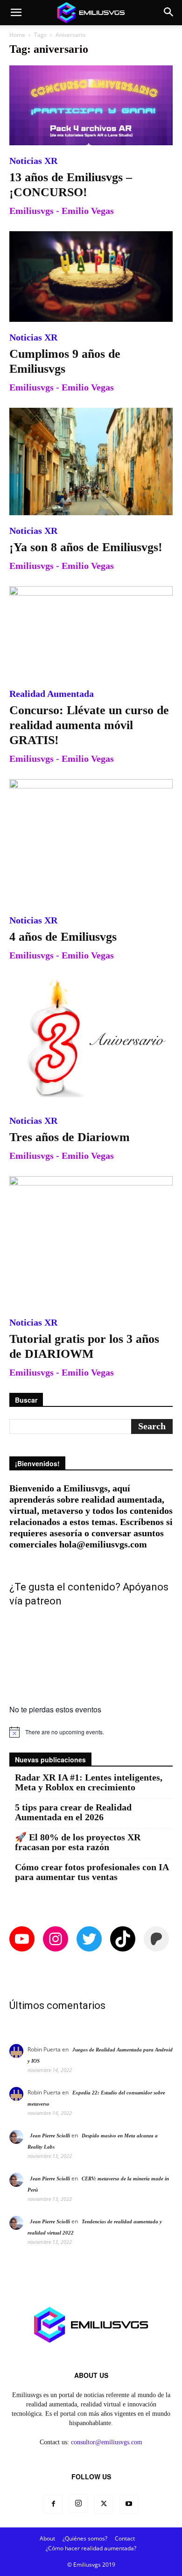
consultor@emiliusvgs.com (107, 2442)
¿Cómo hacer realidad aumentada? (91, 2548)
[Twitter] (104, 2504)
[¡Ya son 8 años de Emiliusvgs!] (91, 461)
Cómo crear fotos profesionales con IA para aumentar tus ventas (92, 1872)
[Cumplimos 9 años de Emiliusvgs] (91, 276)
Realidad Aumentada (52, 694)
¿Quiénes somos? (85, 2538)
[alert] (91, 1732)
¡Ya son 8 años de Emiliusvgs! (86, 547)
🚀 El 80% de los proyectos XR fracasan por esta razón (78, 1842)
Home (17, 35)
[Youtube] (129, 2504)
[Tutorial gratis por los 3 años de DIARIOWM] (91, 1242)
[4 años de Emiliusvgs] (91, 842)
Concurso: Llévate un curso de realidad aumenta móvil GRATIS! (89, 725)
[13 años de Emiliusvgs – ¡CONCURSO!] (91, 105)
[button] (16, 13)
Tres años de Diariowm (70, 1137)
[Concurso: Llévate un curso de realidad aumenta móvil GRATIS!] (91, 632)
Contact (125, 2538)
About (47, 2538)
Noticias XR (33, 161)
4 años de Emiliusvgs (63, 937)
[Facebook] (53, 2504)
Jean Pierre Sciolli (50, 2136)
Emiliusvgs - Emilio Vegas (62, 211)
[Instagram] (78, 2504)
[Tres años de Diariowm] (91, 1040)
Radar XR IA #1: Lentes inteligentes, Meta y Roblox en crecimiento (89, 1782)
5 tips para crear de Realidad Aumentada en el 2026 (73, 1812)
